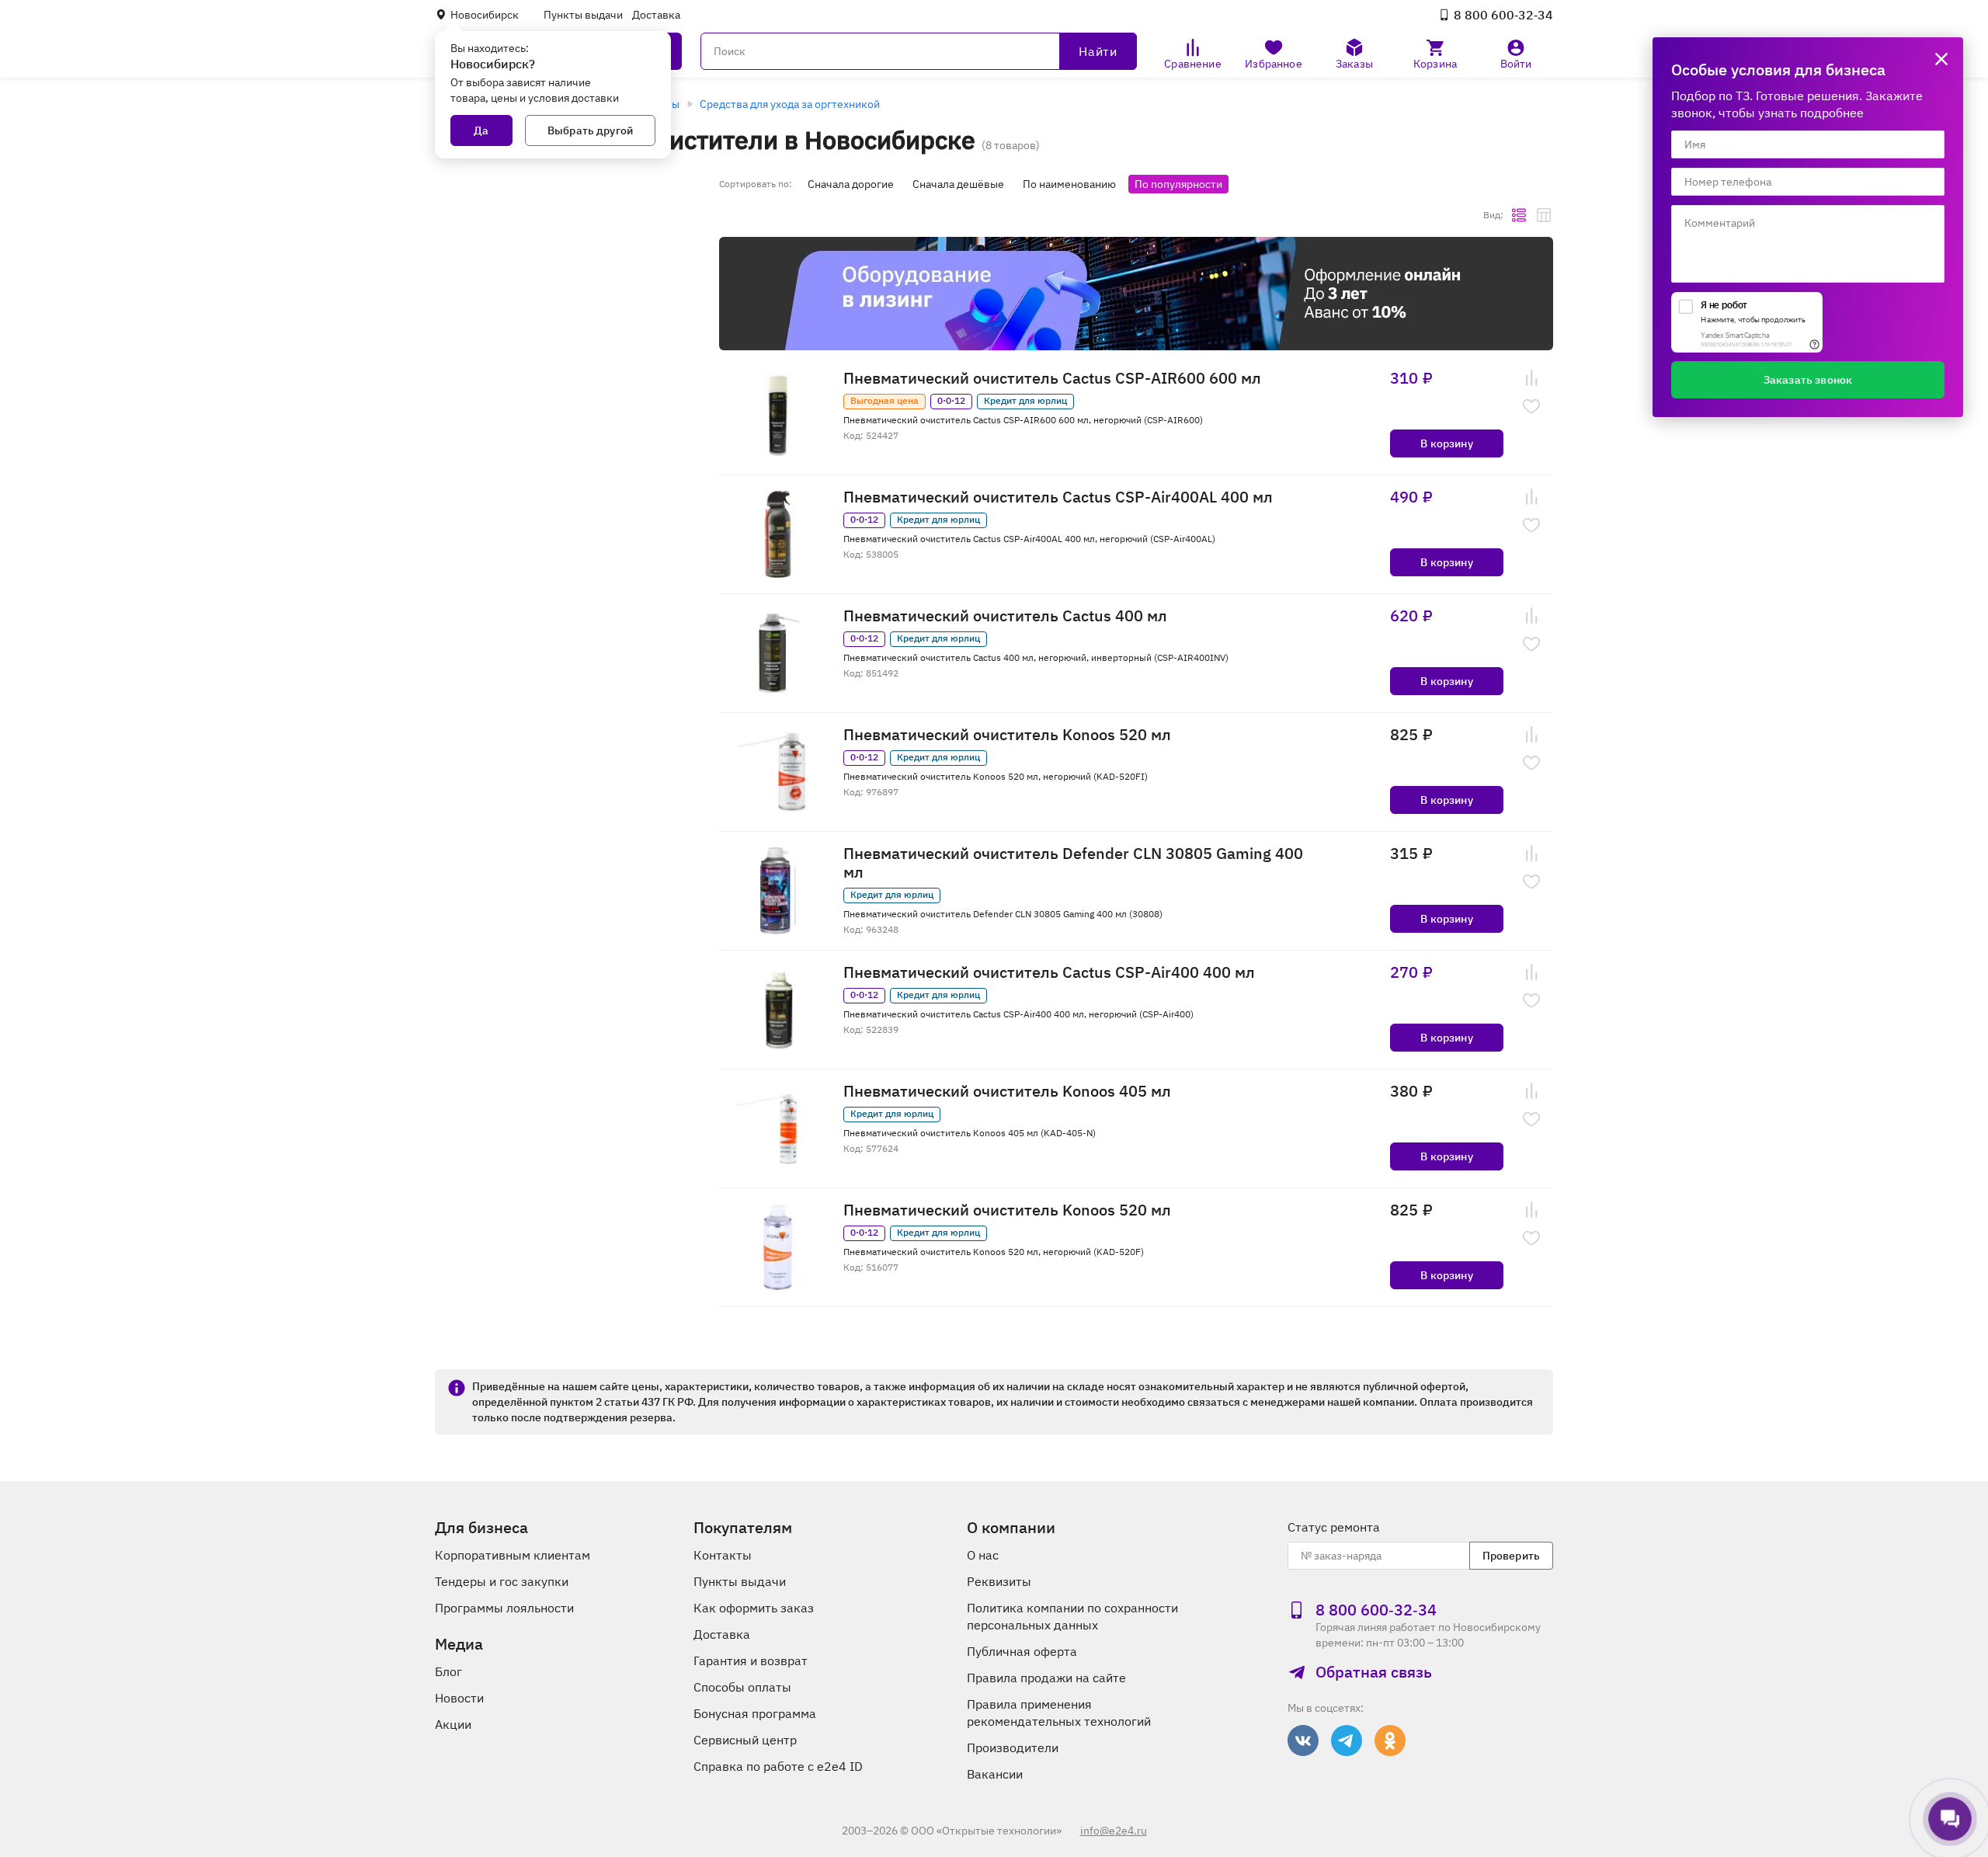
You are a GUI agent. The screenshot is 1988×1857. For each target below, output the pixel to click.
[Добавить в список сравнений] (1531, 378)
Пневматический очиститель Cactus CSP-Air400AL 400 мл (1058, 497)
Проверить (1511, 1556)
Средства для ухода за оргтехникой (790, 104)
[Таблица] (1544, 215)
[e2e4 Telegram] (1347, 1741)
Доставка (656, 15)
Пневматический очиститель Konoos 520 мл (1007, 735)
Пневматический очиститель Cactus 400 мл (1005, 616)
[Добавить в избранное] (1531, 406)
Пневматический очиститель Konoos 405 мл (1007, 1091)
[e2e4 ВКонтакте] (1303, 1741)
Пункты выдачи (583, 15)
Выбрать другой (590, 130)
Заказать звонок (1808, 380)
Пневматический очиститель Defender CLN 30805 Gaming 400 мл (1073, 863)
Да (481, 130)
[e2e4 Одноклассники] (1390, 1741)
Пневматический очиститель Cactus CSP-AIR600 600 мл (1052, 378)
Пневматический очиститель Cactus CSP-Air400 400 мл (1049, 972)
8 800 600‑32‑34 (1503, 15)
